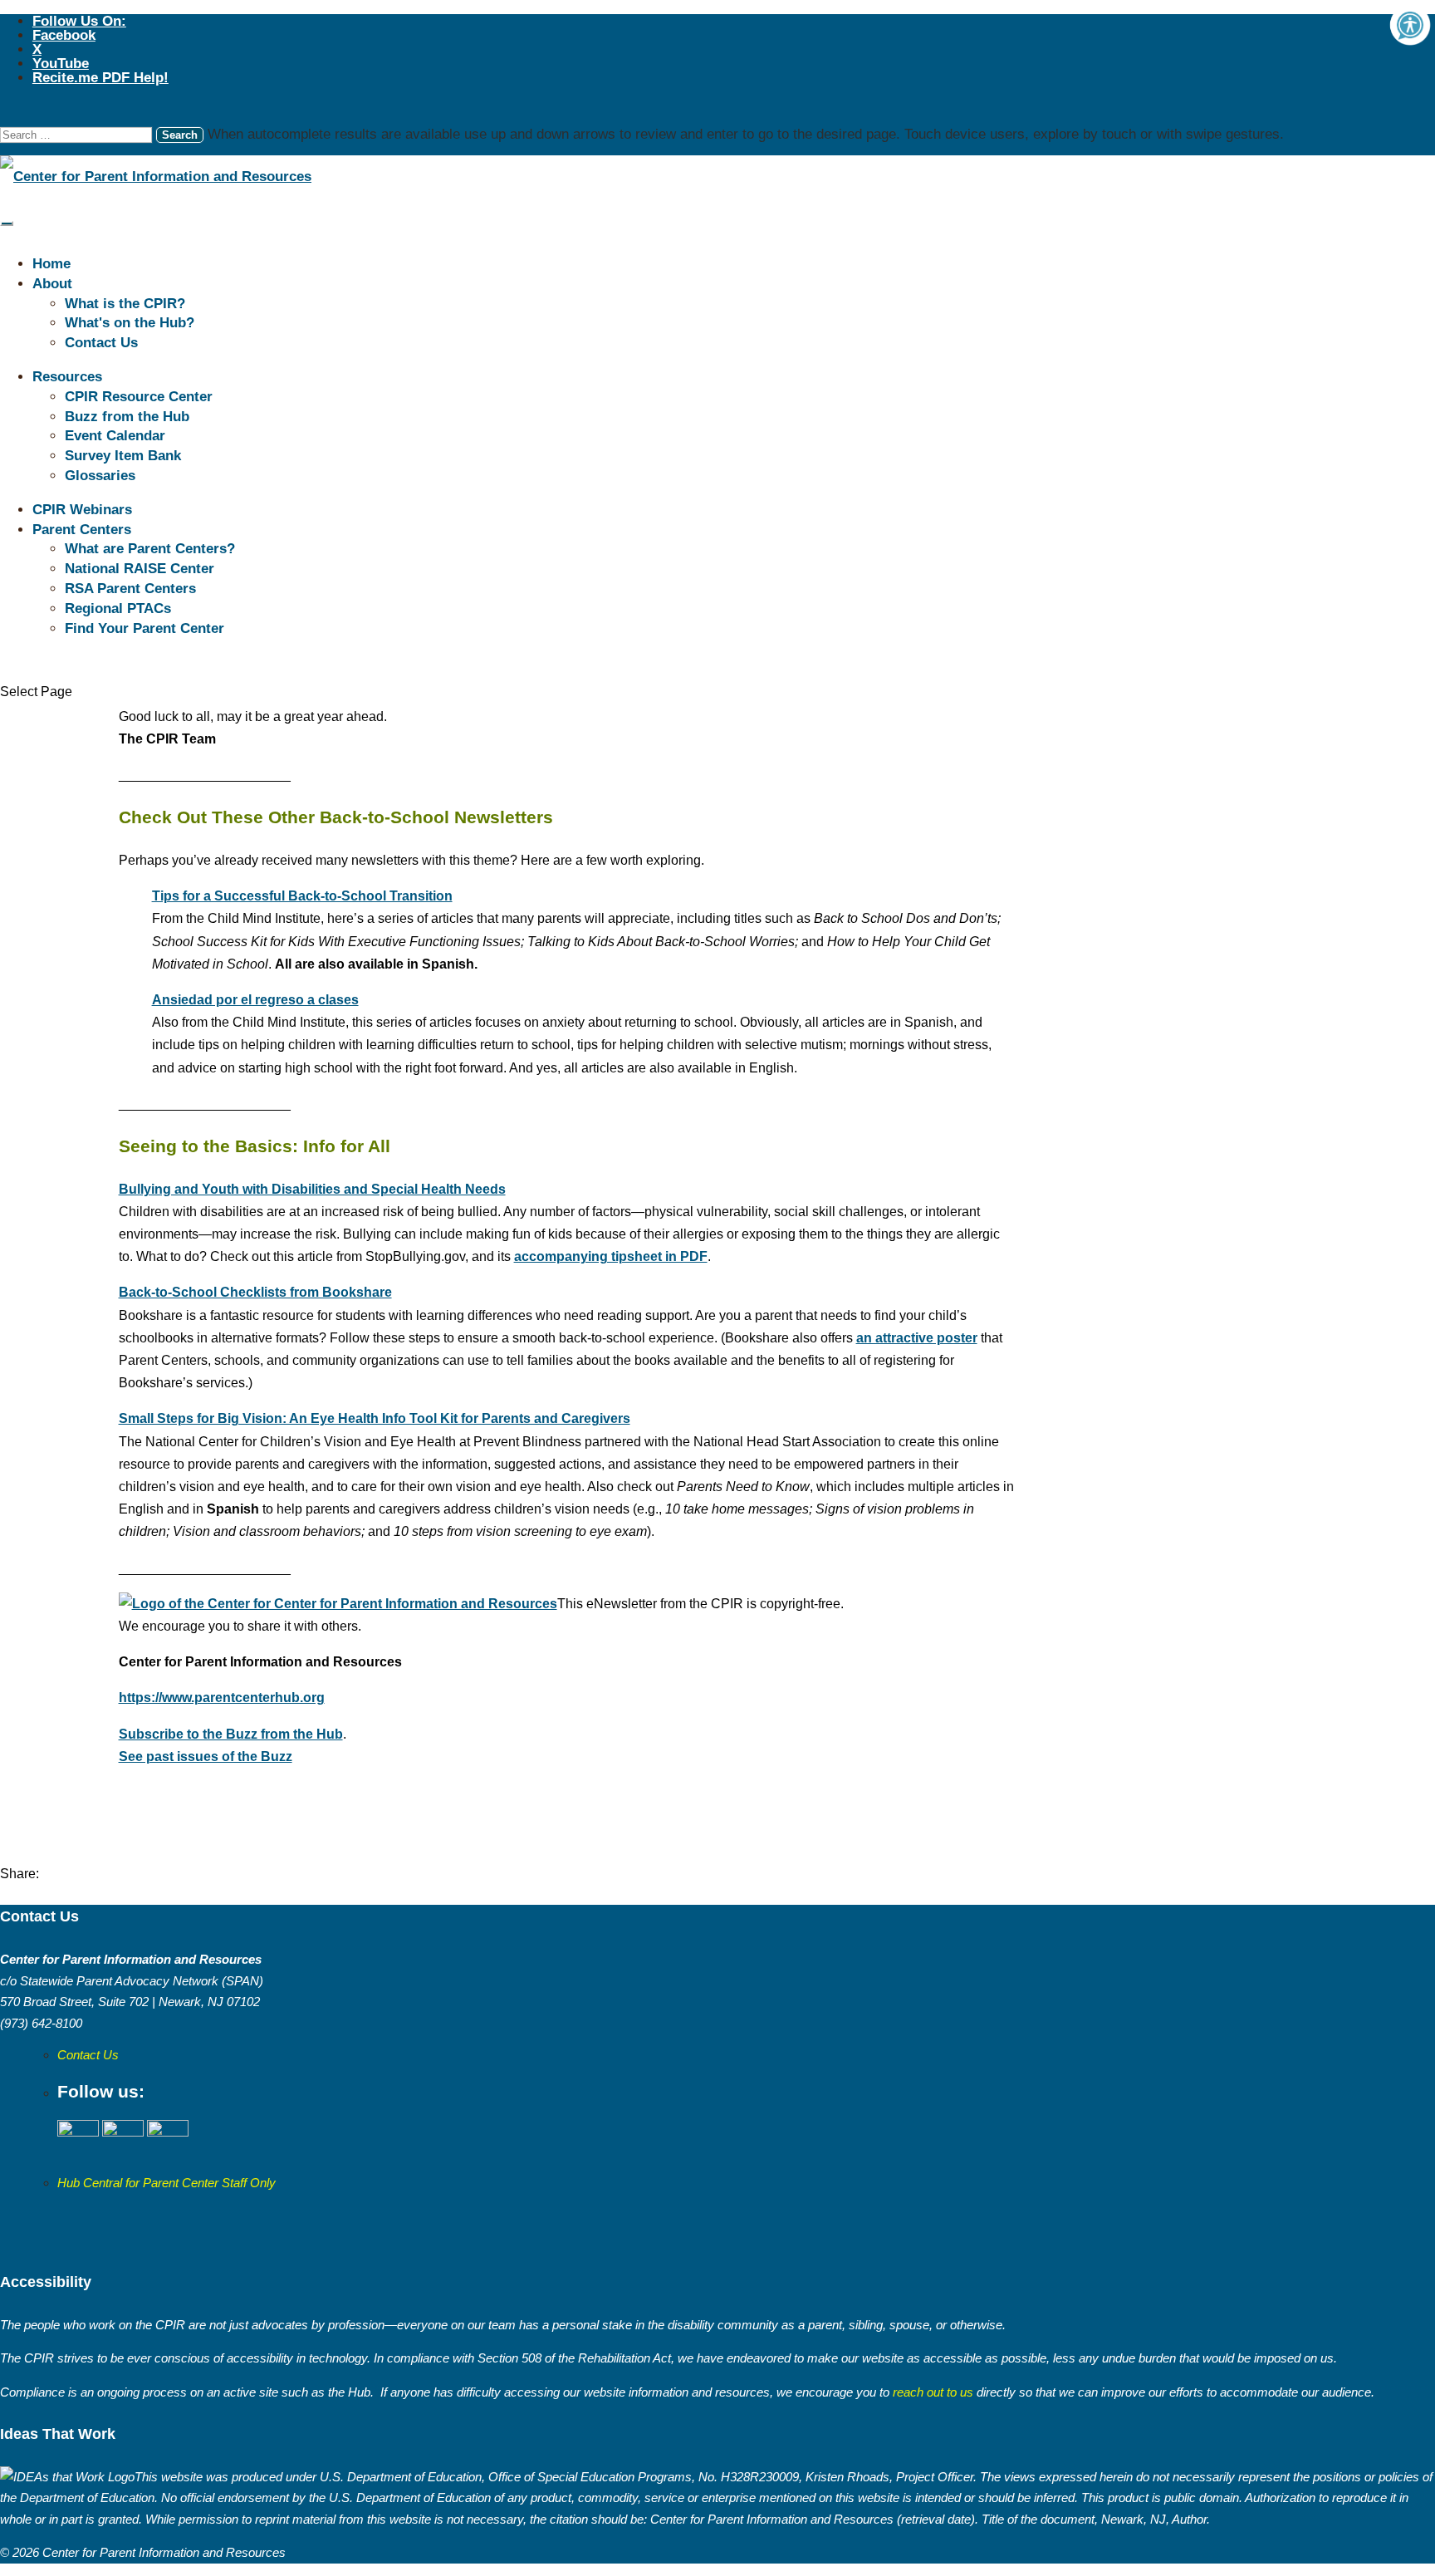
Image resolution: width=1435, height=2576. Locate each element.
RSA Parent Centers (130, 589)
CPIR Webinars (82, 510)
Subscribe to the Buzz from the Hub (231, 1734)
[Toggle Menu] (7, 223)
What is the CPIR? (125, 304)
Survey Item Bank (123, 456)
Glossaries (100, 476)
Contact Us (101, 343)
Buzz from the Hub (127, 417)
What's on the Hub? (130, 323)
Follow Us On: (79, 21)
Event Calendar (115, 436)
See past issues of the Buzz (206, 1757)
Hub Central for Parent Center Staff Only (167, 2183)
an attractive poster (917, 1338)
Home (51, 264)
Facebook (64, 35)
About (52, 284)
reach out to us (931, 2392)
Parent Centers (82, 530)
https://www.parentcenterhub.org (222, 1698)
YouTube (61, 64)
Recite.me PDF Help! (100, 78)
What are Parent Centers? (150, 549)
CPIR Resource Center (139, 397)
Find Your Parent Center (144, 628)
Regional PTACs (118, 608)
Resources (67, 377)
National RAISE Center (140, 569)
